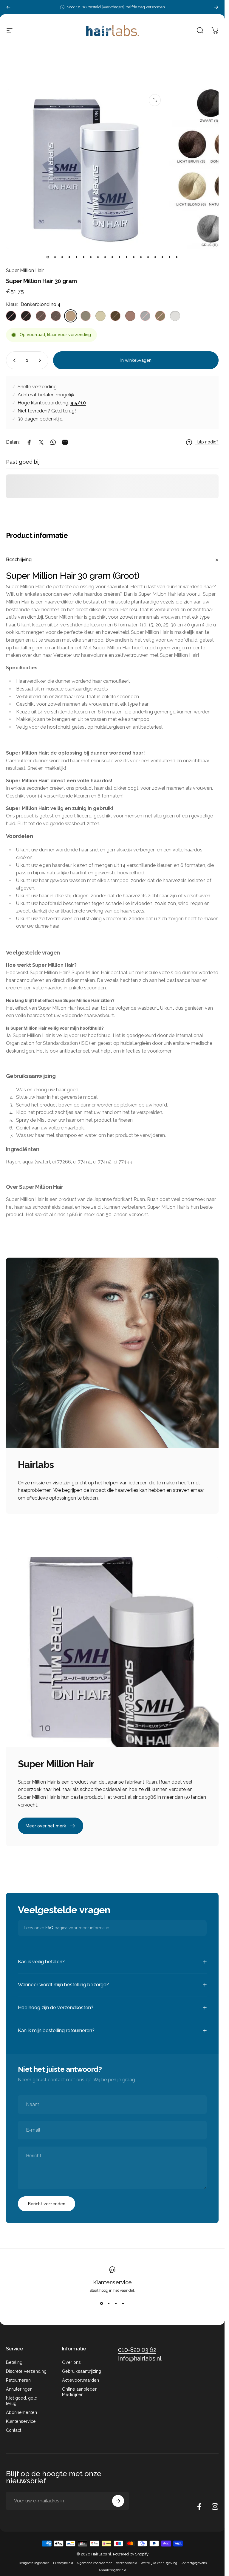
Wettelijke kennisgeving (159, 2563)
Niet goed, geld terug (22, 2401)
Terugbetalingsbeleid (34, 2563)
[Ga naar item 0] (48, 257)
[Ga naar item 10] (112, 257)
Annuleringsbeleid (112, 2570)
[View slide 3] (116, 2303)
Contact (14, 2430)
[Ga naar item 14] (141, 257)
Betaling (14, 2362)
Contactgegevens (194, 2563)
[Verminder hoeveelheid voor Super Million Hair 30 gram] (13, 360)
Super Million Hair (25, 270)
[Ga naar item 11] (120, 257)
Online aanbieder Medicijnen (79, 2392)
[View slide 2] (109, 2303)
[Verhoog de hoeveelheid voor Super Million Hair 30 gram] (41, 360)
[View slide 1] (102, 2303)
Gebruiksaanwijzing (82, 2371)
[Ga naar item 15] (148, 257)
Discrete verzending (26, 2371)
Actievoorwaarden (81, 2380)
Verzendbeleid (127, 2563)
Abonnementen (21, 2412)
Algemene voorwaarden (95, 2563)
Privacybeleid (63, 2563)
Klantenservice (112, 2282)
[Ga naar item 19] (177, 257)
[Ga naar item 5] (77, 257)
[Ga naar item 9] (105, 257)
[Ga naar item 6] (84, 257)
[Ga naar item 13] (134, 257)
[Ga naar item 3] (62, 257)
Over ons (71, 2362)
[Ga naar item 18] (170, 257)
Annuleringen (19, 2389)
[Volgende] (216, 7)
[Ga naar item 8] (98, 257)
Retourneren (18, 2380)
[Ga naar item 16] (155, 257)
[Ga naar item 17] (163, 257)
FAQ (49, 1928)
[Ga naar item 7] (91, 257)
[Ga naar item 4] (69, 257)
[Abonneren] (118, 2501)
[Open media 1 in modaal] (155, 100)
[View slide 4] (123, 2303)
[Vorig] (8, 7)
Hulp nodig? (207, 442)
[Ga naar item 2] (55, 257)
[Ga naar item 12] (127, 257)
